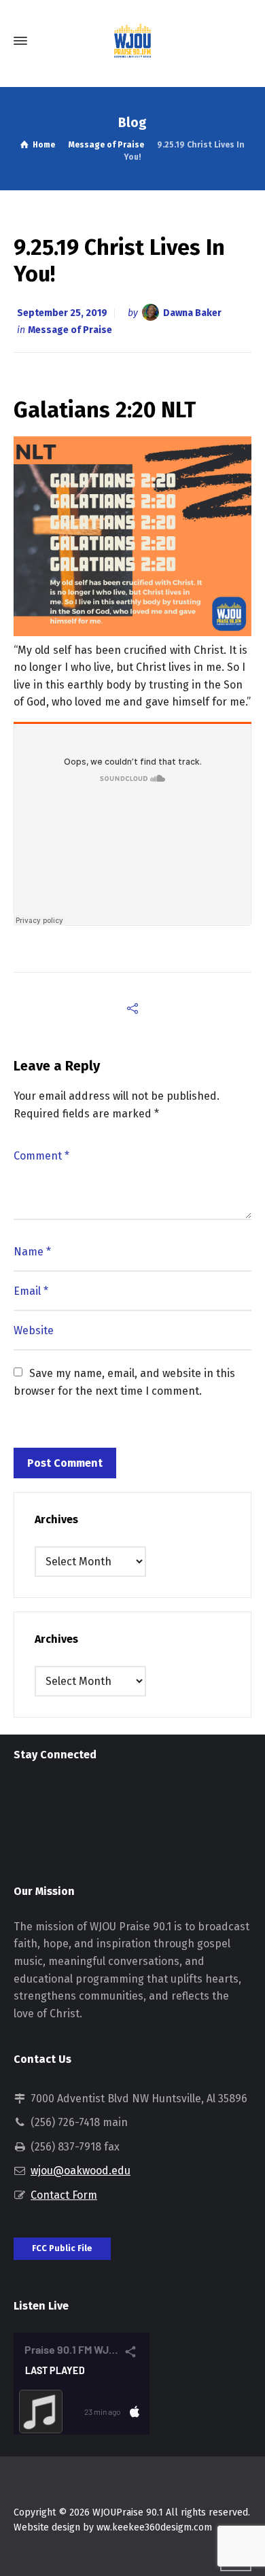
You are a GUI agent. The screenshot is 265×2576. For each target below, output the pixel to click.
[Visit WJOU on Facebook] (47, 1799)
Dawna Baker (192, 313)
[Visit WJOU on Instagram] (22, 1799)
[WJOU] (132, 41)
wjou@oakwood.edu (81, 2171)
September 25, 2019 (62, 313)
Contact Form (64, 2195)
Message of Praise (70, 330)
